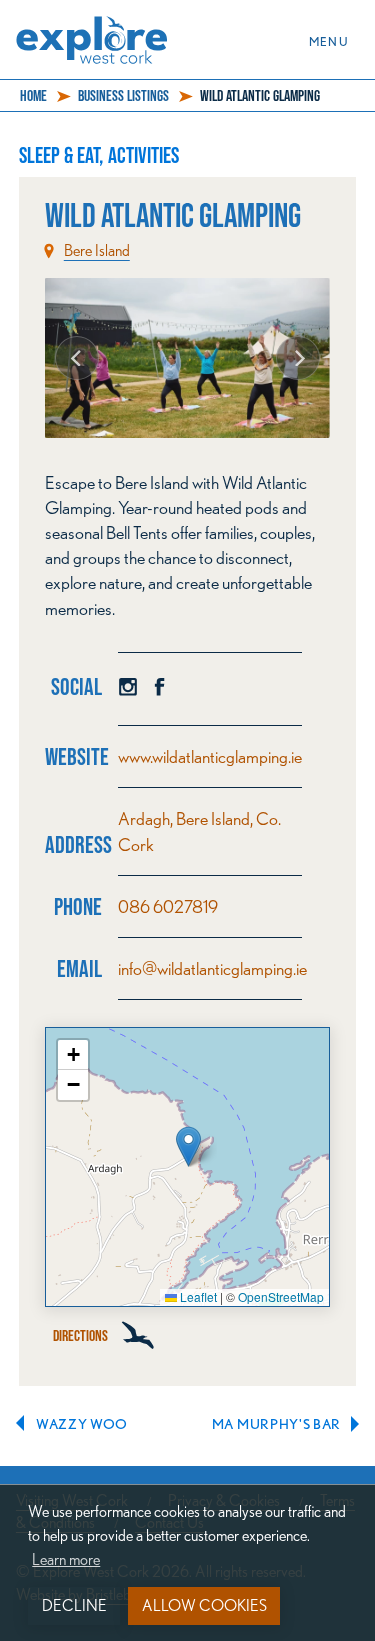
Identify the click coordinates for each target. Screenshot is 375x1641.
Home (33, 95)
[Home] (99, 29)
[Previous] (77, 358)
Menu (335, 40)
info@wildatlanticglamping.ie (212, 968)
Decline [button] (74, 1605)
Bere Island (97, 250)
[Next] (298, 358)
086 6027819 (168, 906)
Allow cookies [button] (204, 1605)
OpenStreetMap (281, 1296)
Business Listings (123, 95)
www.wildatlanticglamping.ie (210, 756)
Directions (82, 1335)
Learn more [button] (66, 1559)
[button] (188, 1146)
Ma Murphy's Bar (276, 1424)
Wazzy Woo (82, 1424)
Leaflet (197, 1296)
